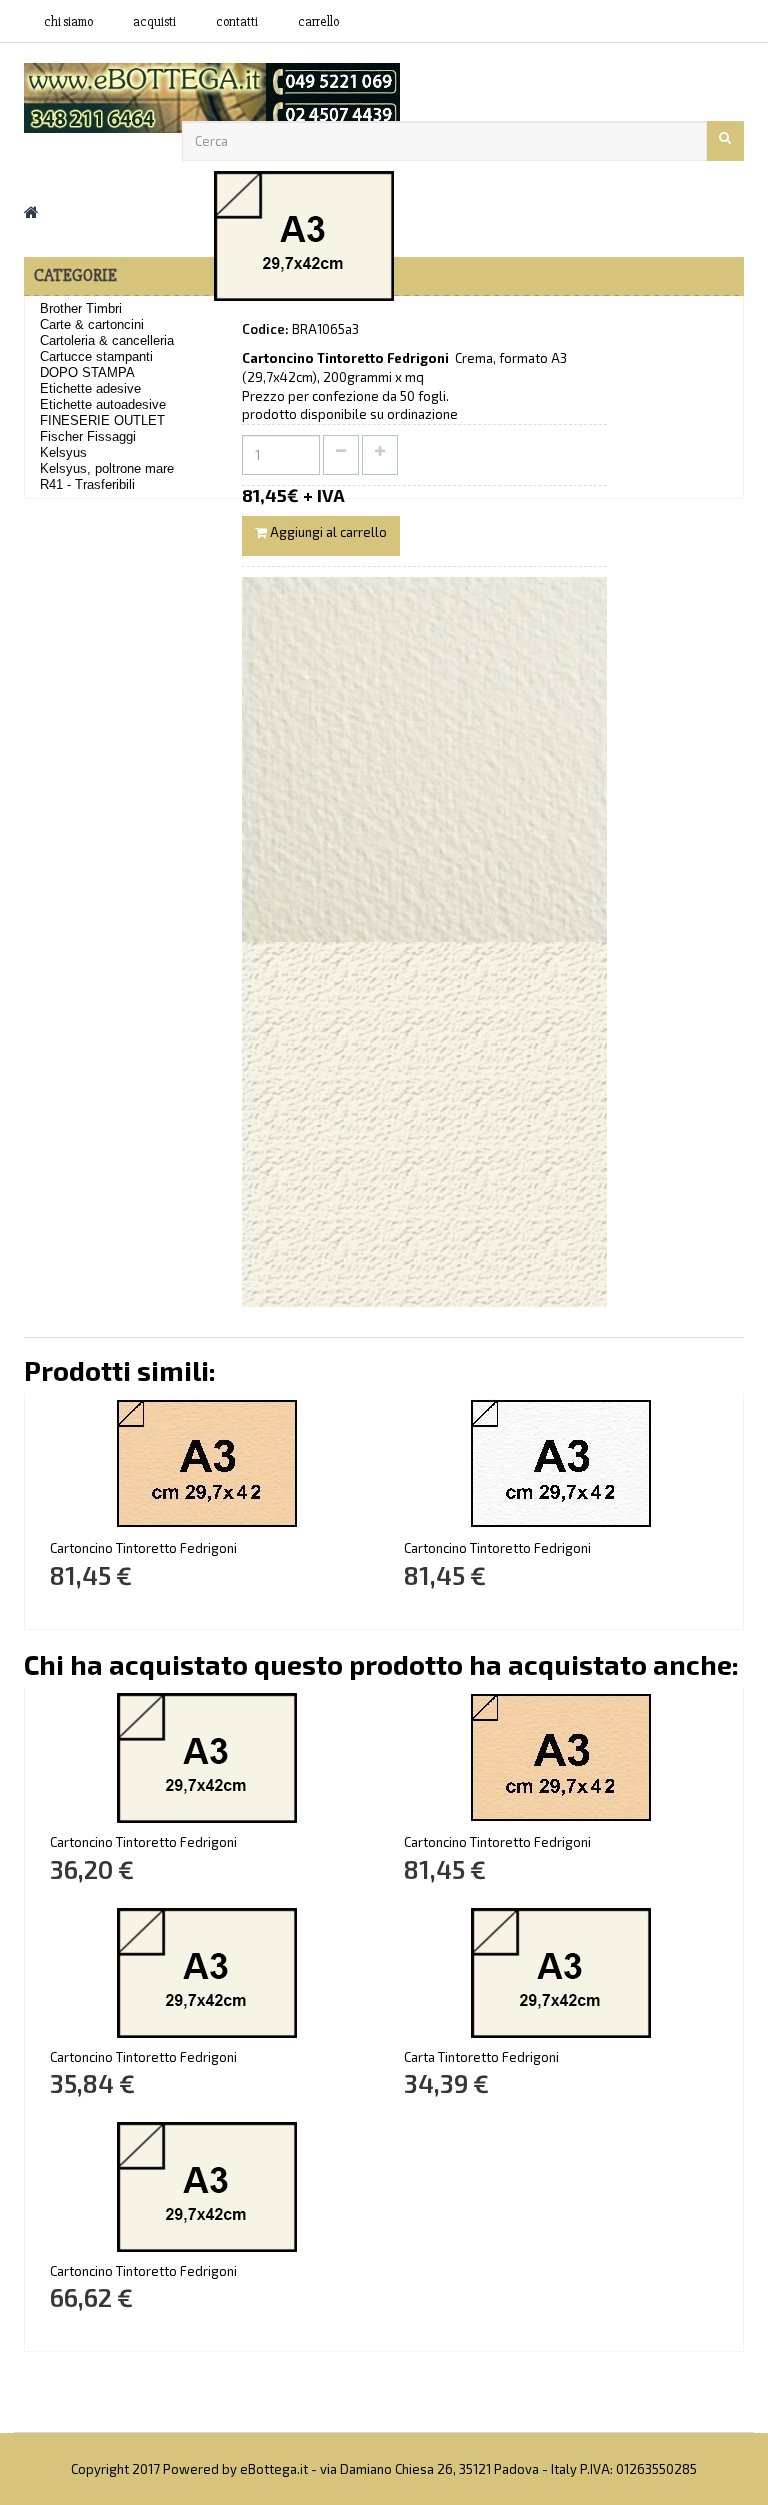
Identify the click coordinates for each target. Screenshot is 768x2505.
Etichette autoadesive (103, 404)
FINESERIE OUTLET (102, 420)
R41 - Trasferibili (87, 484)
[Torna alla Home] (31, 211)
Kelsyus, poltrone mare (107, 468)
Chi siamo (68, 22)
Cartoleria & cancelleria (107, 340)
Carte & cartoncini (92, 324)
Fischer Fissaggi (88, 436)
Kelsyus (63, 452)
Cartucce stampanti (96, 356)
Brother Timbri (81, 308)
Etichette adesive (90, 388)
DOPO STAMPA (87, 372)
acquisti (154, 22)
